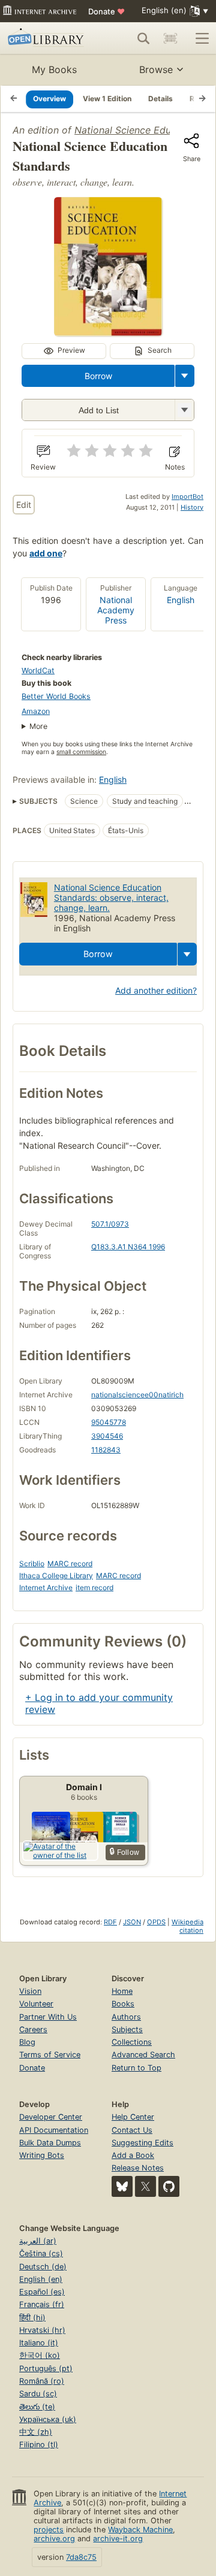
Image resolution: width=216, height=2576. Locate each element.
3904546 (107, 1436)
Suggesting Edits (142, 2143)
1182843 (106, 1450)
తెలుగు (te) (37, 2407)
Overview (49, 99)
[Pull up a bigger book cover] (108, 332)
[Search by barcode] (170, 38)
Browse (156, 69)
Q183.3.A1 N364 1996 (128, 1247)
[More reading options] (185, 376)
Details (160, 99)
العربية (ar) (38, 2241)
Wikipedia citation (187, 1926)
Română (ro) (42, 2381)
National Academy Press (116, 610)
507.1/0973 (110, 1224)
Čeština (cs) (41, 2253)
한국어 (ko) (40, 2355)
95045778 (109, 1422)
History (192, 507)
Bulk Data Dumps (50, 2143)
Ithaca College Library (56, 1575)
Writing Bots (42, 2155)
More (38, 726)
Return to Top (136, 2068)
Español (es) (42, 2292)
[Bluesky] (122, 2186)
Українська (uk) (48, 2419)
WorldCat (38, 671)
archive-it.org (118, 2539)
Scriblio (32, 1564)
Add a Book (133, 2155)
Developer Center (51, 2117)
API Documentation (54, 2130)
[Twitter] (145, 2186)
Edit (24, 505)
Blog (27, 2042)
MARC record (70, 1564)
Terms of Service (50, 2055)
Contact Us (132, 2130)
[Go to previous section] (14, 99)
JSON (132, 1922)
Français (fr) (42, 2304)
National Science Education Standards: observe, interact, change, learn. (111, 897)
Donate (106, 11)
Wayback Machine (140, 2530)
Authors (126, 2017)
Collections (132, 2042)
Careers (33, 2029)
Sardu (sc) (38, 2394)
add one (46, 553)
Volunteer (36, 2004)
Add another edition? (156, 990)
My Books (54, 69)
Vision (30, 1991)
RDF (110, 1922)
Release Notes (138, 2168)
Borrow (98, 376)
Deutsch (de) (43, 2267)
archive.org (54, 2539)
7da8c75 (81, 2557)
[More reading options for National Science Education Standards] (184, 410)
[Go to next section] (202, 99)
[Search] (143, 38)
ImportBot (187, 497)
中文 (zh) (36, 2432)
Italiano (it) (39, 2343)
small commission (81, 752)
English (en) (41, 2279)
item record (94, 1587)
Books (123, 2004)
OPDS (156, 1922)
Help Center (133, 2117)
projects (49, 2530)
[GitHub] (169, 2186)
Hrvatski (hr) (42, 2330)
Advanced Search (143, 2055)
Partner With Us (48, 2017)
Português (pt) (46, 2368)
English (181, 600)
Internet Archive (46, 1587)
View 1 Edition (107, 99)
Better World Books (56, 696)
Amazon (36, 711)
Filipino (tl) (39, 2445)
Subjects (127, 2029)
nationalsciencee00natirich (137, 1395)
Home (122, 1991)
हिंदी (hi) (32, 2318)
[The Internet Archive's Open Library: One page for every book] (47, 38)
